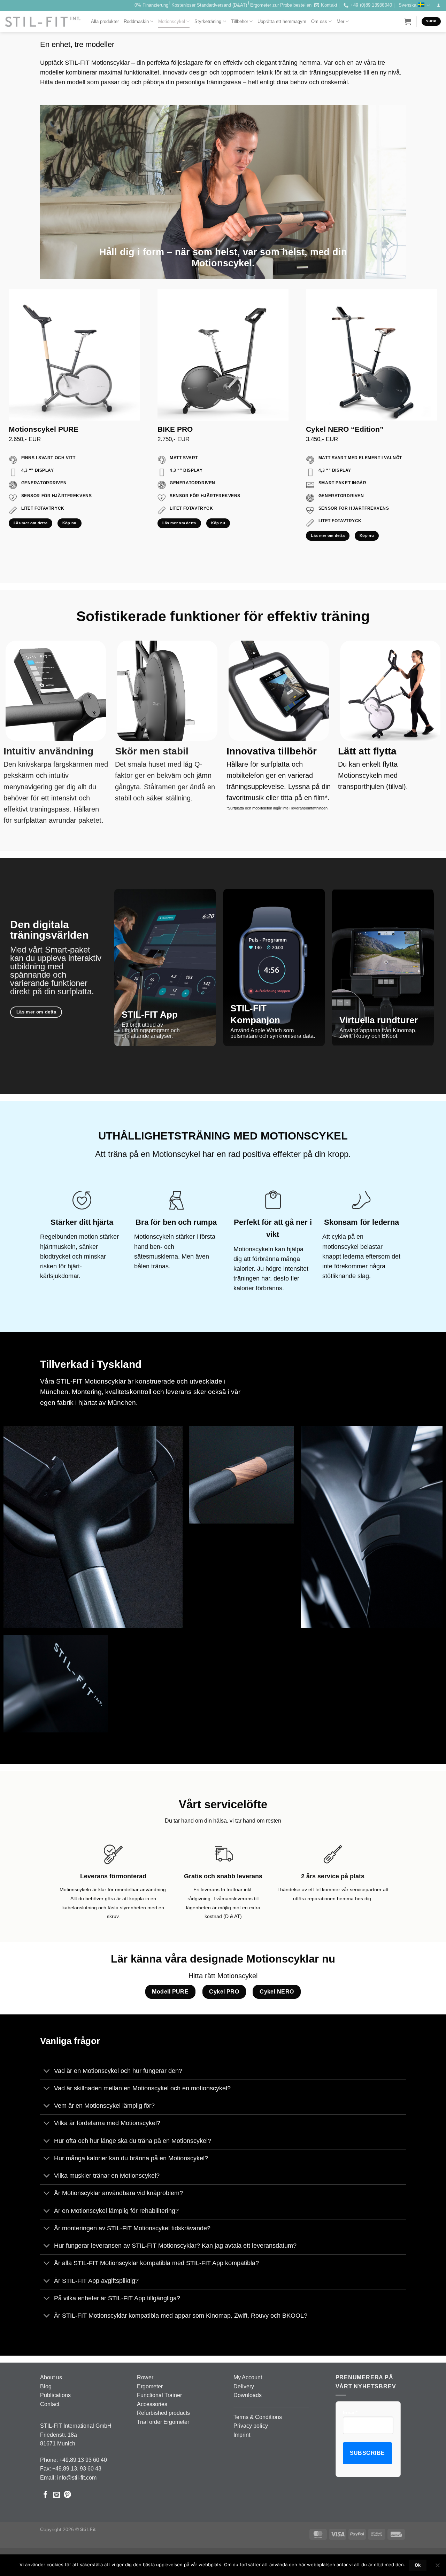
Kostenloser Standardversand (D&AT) (209, 5)
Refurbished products (163, 2413)
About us (51, 2377)
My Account (248, 2377)
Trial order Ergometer (163, 2422)
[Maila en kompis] (57, 2495)
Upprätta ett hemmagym (282, 21)
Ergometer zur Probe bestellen (281, 5)
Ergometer (150, 2386)
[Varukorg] (408, 22)
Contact (50, 2404)
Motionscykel (172, 21)
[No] (437, 2567)
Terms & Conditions (258, 2417)
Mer (340, 21)
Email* (350, 2412)
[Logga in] (439, 6)
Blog (46, 2386)
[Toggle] (47, 2071)
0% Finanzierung (151, 5)
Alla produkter (105, 21)
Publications (55, 2395)
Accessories (152, 2404)
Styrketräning (208, 21)
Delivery (244, 2386)
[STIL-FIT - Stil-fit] (43, 22)
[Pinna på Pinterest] (67, 2495)
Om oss (319, 21)
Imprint (242, 2435)
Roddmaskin (136, 21)
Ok (418, 2565)
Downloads (248, 2395)
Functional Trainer (159, 2395)
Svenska (407, 5)
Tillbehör (240, 21)
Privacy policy (251, 2426)
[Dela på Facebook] (45, 2495)
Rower (145, 2377)
